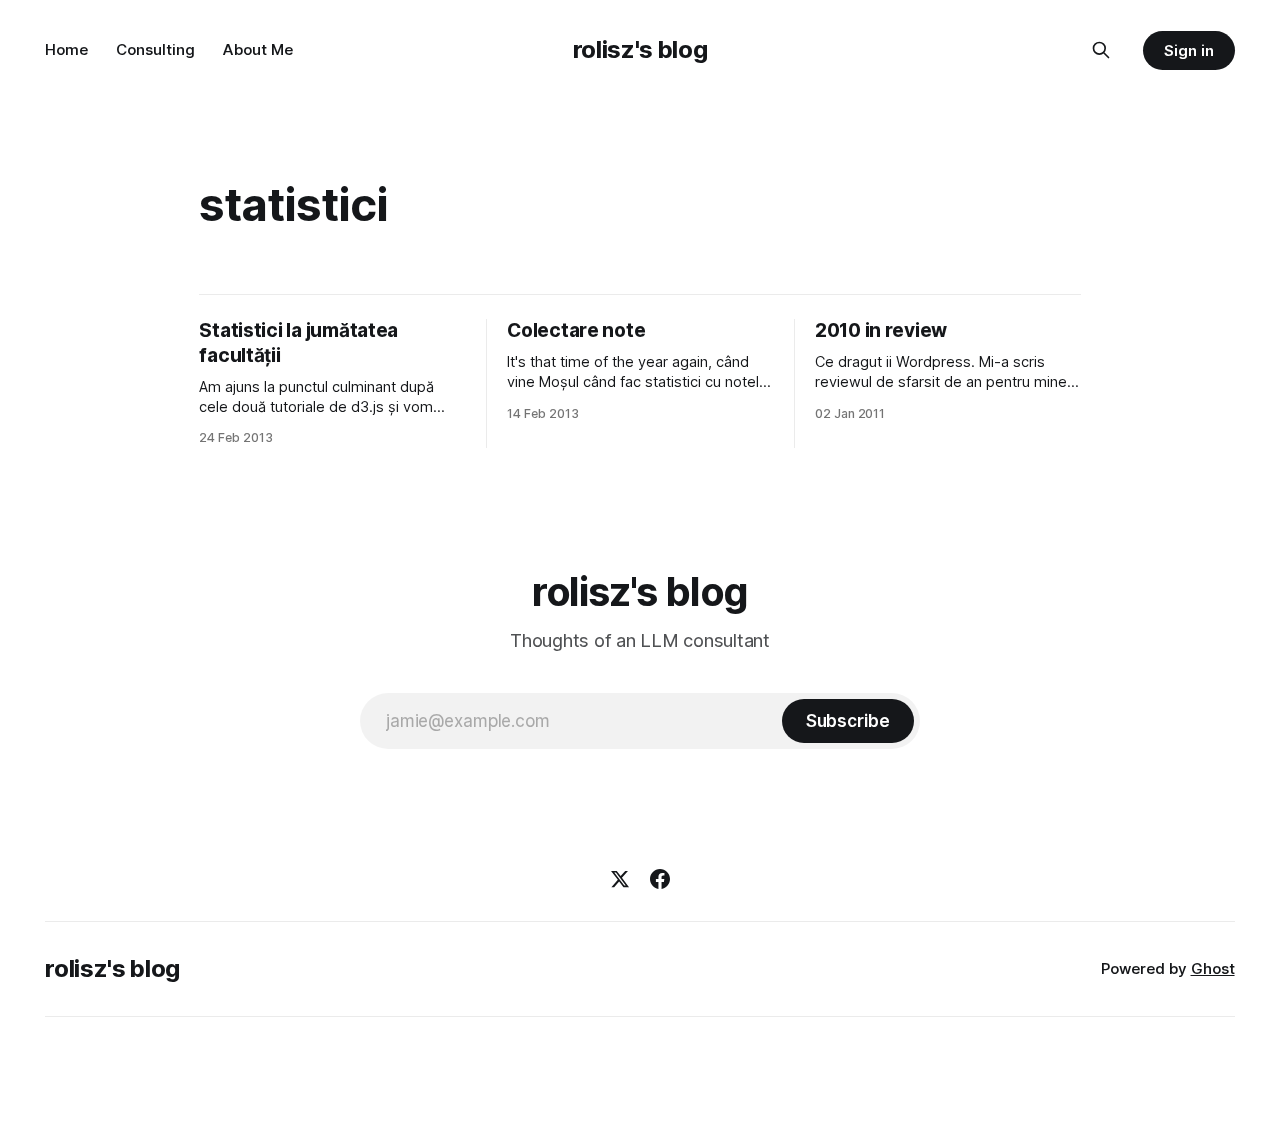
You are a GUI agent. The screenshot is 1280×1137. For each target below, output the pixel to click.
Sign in (1189, 50)
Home (66, 49)
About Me (258, 49)
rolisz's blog (640, 49)
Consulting (155, 49)
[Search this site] (1101, 50)
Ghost (1213, 968)
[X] (620, 879)
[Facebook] (660, 879)
